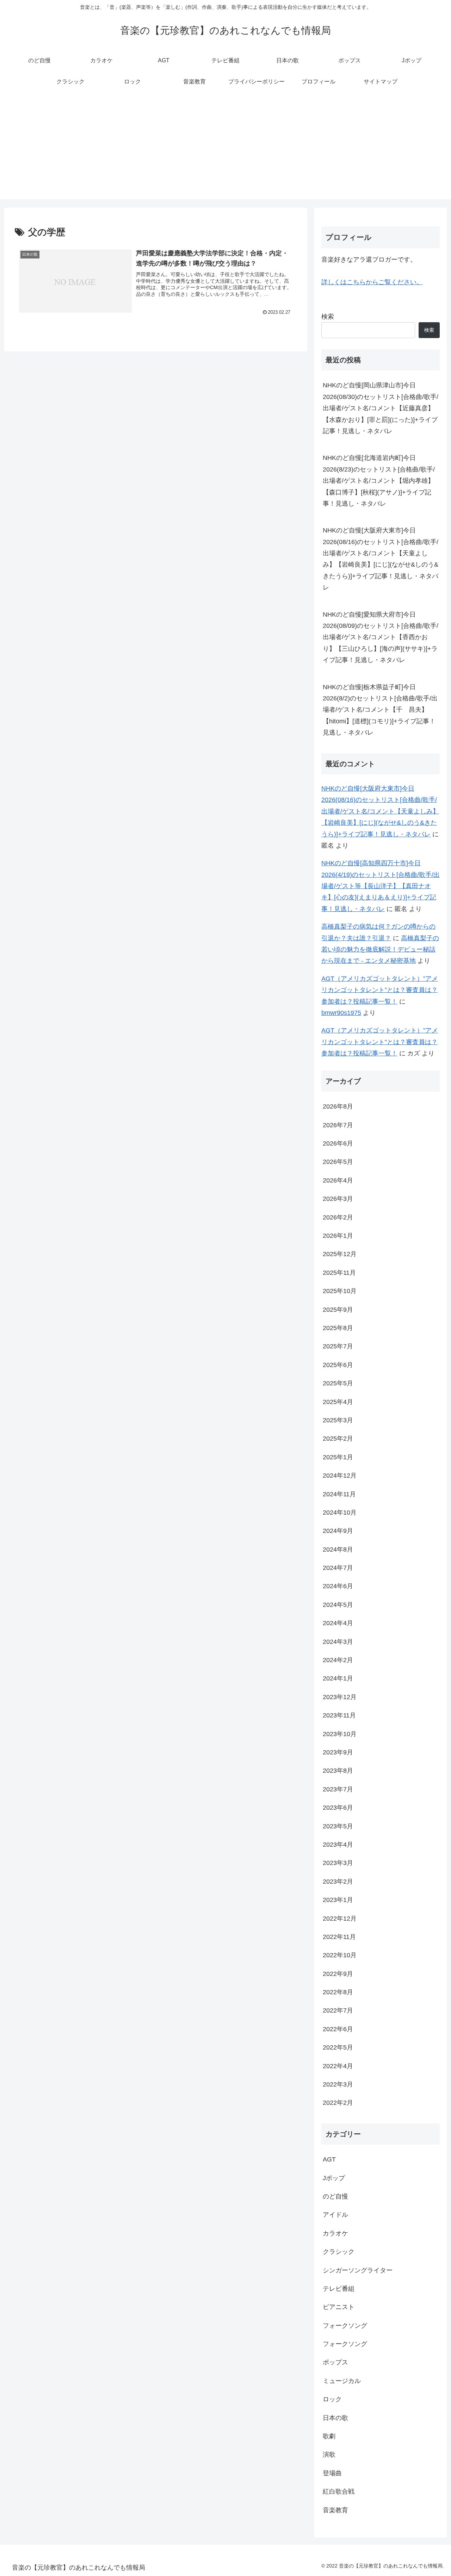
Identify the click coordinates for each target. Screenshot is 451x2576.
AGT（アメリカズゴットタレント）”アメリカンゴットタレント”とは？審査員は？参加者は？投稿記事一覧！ (380, 990)
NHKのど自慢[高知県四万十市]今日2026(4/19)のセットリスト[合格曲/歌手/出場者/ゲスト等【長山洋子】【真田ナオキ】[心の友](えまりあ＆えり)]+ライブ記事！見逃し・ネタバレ (381, 886)
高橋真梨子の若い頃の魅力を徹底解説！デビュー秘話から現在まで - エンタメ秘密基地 (380, 950)
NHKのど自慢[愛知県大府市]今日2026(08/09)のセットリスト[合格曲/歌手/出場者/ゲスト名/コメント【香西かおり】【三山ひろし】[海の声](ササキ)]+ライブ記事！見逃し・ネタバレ (381, 637)
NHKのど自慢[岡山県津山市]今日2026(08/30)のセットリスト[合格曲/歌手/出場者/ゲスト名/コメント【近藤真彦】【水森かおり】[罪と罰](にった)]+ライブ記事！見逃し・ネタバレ (381, 408)
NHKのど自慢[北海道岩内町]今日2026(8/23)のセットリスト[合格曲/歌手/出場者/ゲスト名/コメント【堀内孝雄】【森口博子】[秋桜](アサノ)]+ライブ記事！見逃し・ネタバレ (379, 481)
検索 (328, 317)
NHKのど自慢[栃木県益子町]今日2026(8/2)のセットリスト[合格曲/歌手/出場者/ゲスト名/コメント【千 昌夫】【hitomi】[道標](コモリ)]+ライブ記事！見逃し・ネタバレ (380, 710)
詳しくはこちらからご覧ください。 (372, 282)
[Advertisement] (225, 150)
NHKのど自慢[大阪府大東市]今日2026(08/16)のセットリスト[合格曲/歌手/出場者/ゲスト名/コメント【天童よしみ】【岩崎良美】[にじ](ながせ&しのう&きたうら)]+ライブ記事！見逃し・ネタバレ (381, 559)
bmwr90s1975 (341, 1013)
